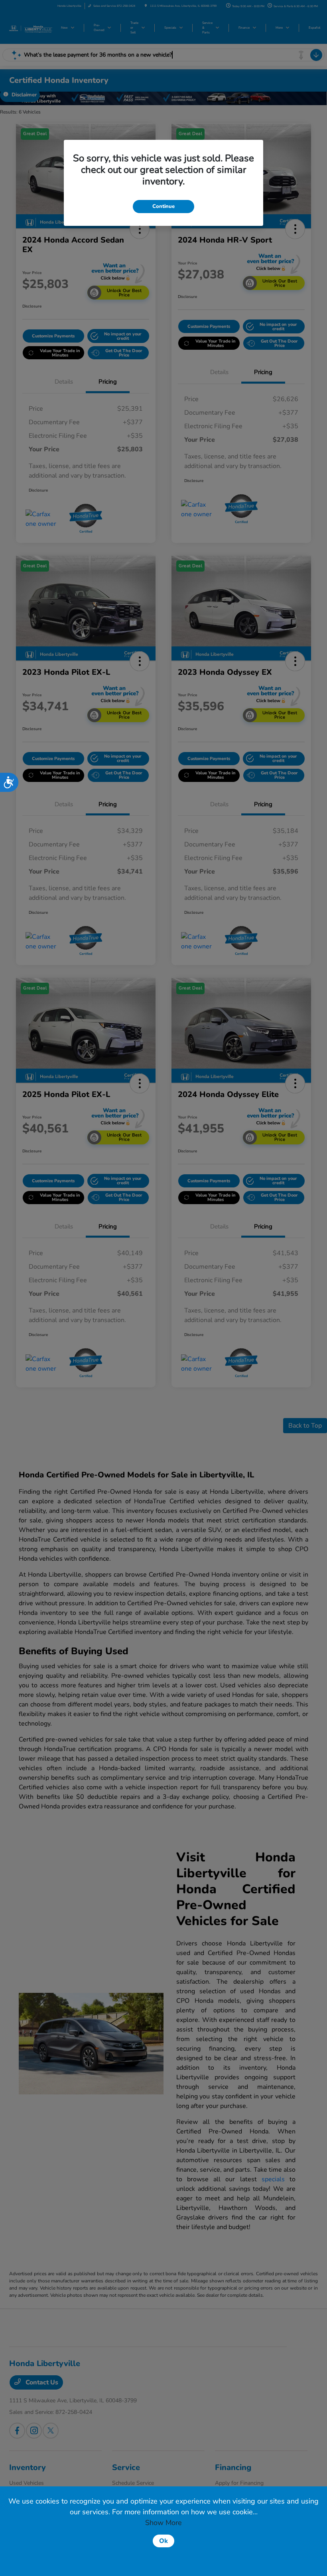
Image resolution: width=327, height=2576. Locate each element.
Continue (163, 206)
